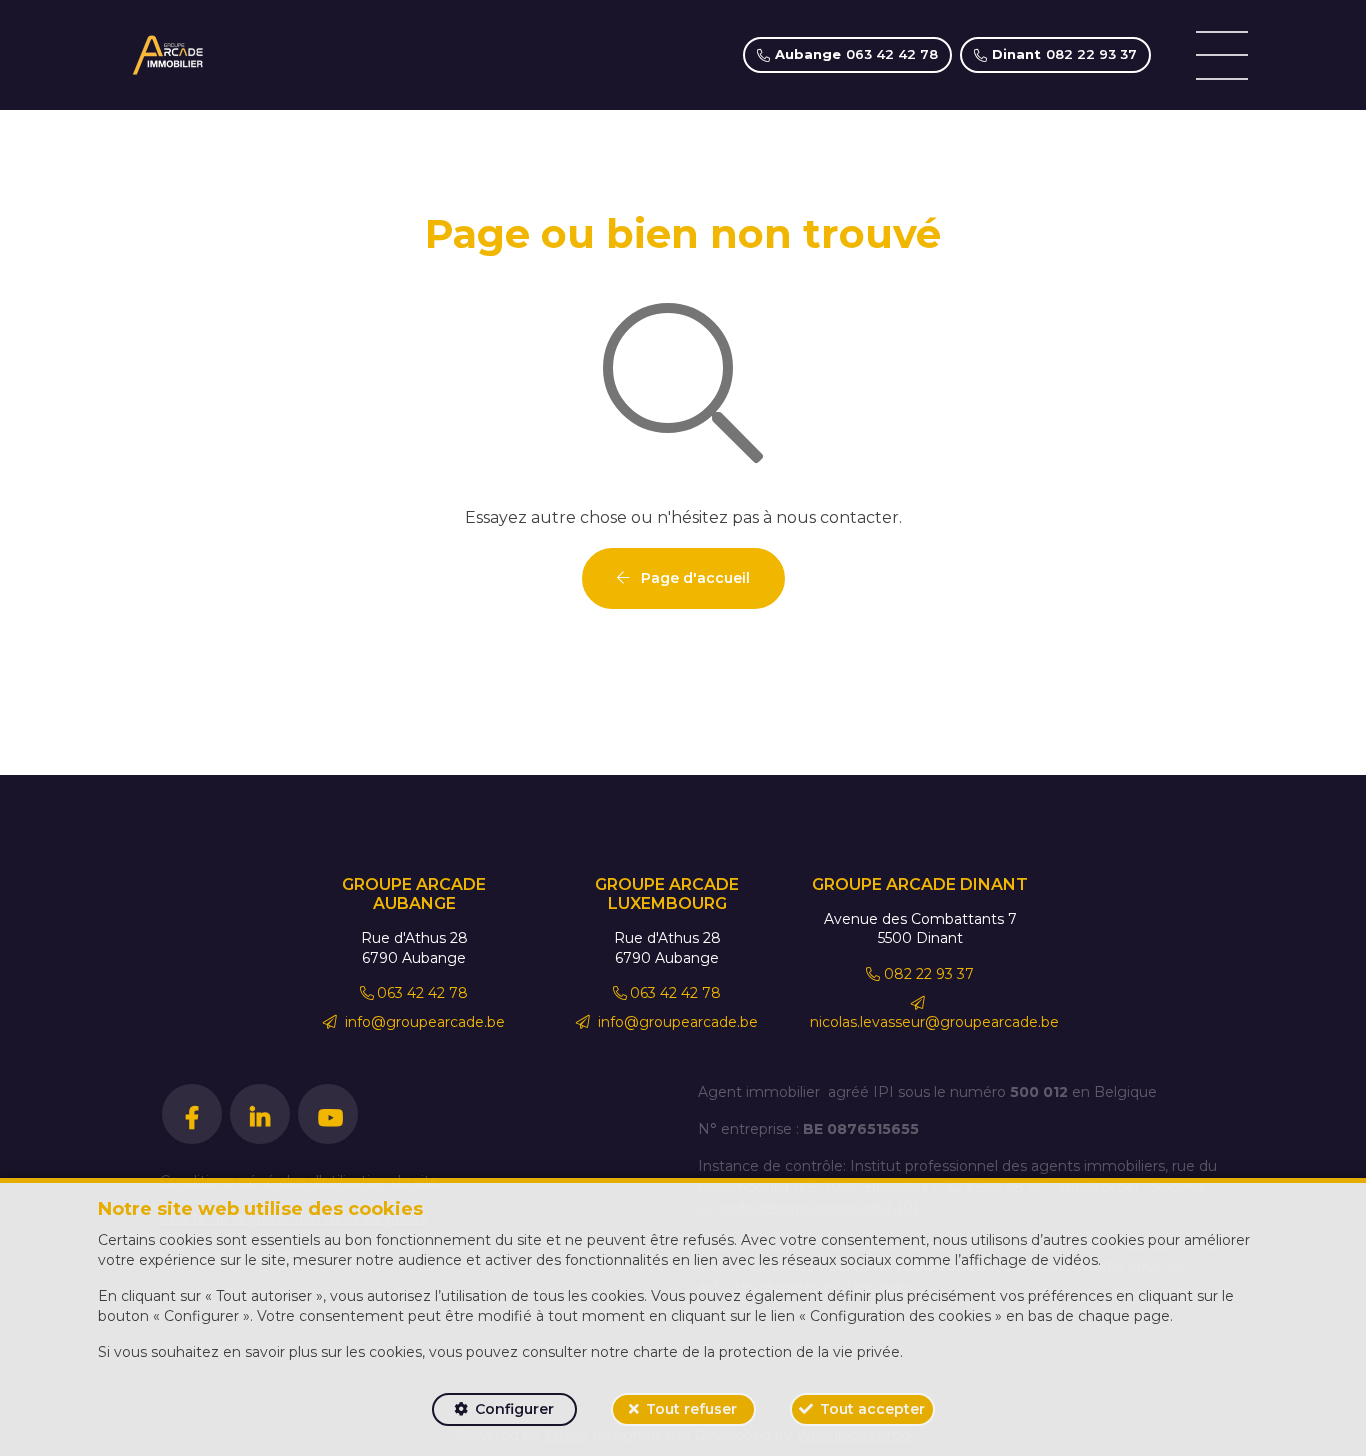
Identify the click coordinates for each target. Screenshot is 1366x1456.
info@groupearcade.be (423, 1022)
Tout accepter (872, 1409)
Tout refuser (691, 1409)
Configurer (514, 1409)
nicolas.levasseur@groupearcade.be (934, 1022)
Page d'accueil (693, 578)
